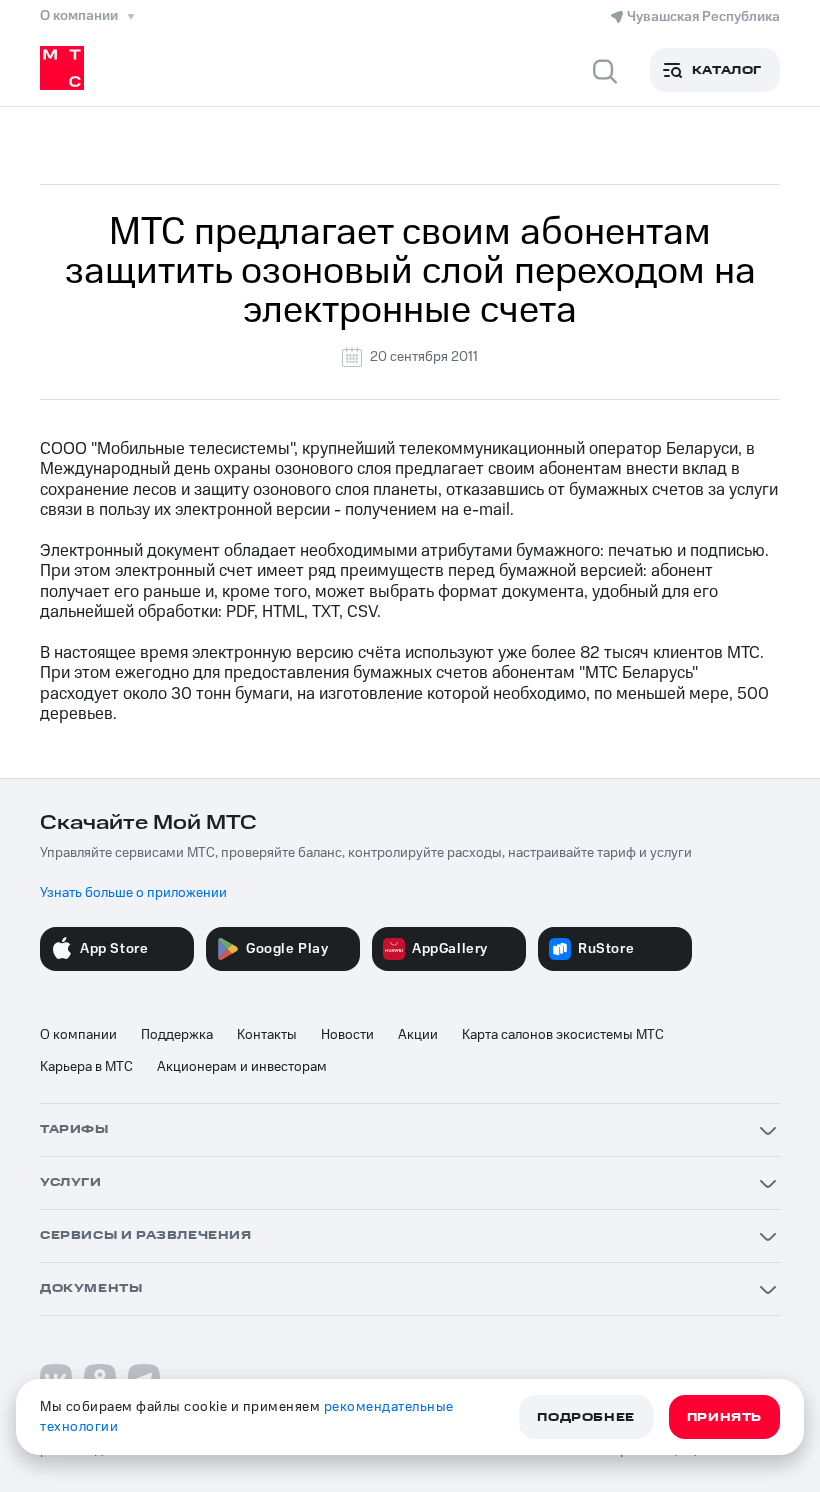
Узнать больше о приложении (133, 893)
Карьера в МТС (86, 1067)
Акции (418, 1035)
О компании (78, 1035)
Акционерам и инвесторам (242, 1067)
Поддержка (177, 1035)
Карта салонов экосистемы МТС (563, 1035)
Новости (347, 1035)
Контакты (267, 1035)
